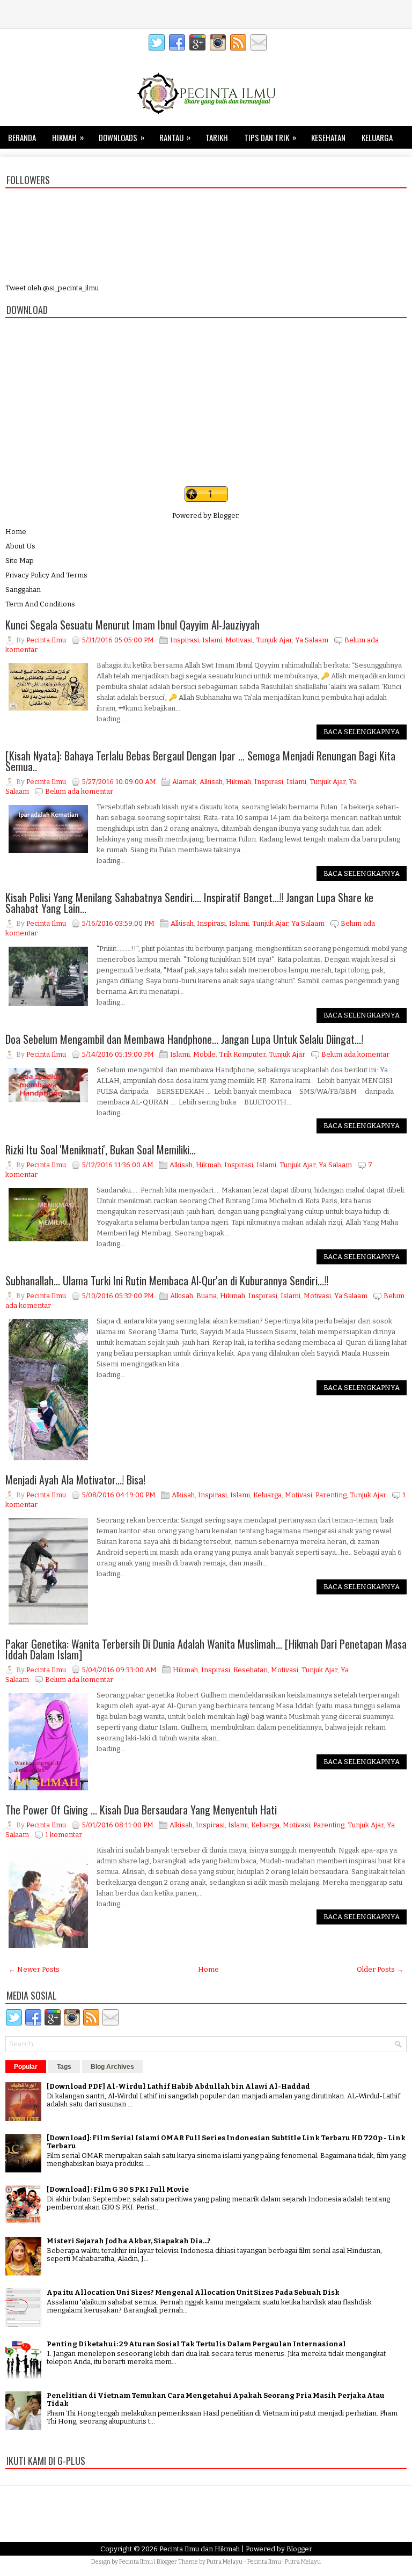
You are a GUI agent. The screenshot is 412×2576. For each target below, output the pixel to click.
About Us (20, 546)
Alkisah (211, 782)
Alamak (184, 782)
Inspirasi (185, 640)
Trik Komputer (242, 1054)
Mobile (204, 1054)
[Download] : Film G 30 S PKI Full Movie (118, 2189)
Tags (64, 2067)
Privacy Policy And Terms (46, 575)
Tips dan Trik (270, 137)
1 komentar (64, 1835)
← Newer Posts (34, 1969)
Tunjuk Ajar (274, 640)
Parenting (331, 1495)
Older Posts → (380, 1969)
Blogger (226, 515)
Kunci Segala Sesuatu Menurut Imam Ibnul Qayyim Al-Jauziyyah (133, 625)
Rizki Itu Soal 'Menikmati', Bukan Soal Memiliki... (101, 1150)
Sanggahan (23, 590)
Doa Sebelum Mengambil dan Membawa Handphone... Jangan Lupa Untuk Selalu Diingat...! (184, 1039)
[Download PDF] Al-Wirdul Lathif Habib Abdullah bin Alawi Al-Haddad (178, 2086)
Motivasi (239, 640)
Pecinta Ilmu (136, 2562)
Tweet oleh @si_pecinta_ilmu (52, 288)
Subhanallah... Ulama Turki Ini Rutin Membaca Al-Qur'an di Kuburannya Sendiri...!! (167, 1280)
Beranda (22, 137)
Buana (207, 1296)
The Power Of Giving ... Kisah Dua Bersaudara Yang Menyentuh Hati (141, 1810)
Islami (212, 640)
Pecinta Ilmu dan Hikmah (200, 2549)
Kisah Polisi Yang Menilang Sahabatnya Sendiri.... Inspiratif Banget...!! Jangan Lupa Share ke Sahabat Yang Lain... (189, 903)
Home (16, 532)
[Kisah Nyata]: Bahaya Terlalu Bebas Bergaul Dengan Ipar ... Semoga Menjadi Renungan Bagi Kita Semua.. (200, 761)
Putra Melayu (225, 2562)
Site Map (20, 561)
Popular (26, 2067)
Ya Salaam (312, 640)
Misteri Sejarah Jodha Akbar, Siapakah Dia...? (129, 2241)
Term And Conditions (40, 604)
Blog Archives (112, 2067)
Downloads (122, 137)
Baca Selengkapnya (362, 732)
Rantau (175, 137)
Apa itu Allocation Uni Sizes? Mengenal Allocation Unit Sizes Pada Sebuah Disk (193, 2292)
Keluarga (377, 137)
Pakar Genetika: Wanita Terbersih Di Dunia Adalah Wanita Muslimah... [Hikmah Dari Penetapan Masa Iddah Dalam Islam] (206, 1649)
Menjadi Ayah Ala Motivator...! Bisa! (75, 1480)
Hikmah (68, 137)
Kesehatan (328, 137)
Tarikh (217, 137)
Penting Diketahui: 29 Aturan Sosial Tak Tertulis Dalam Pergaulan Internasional (196, 2344)
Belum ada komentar (79, 791)
